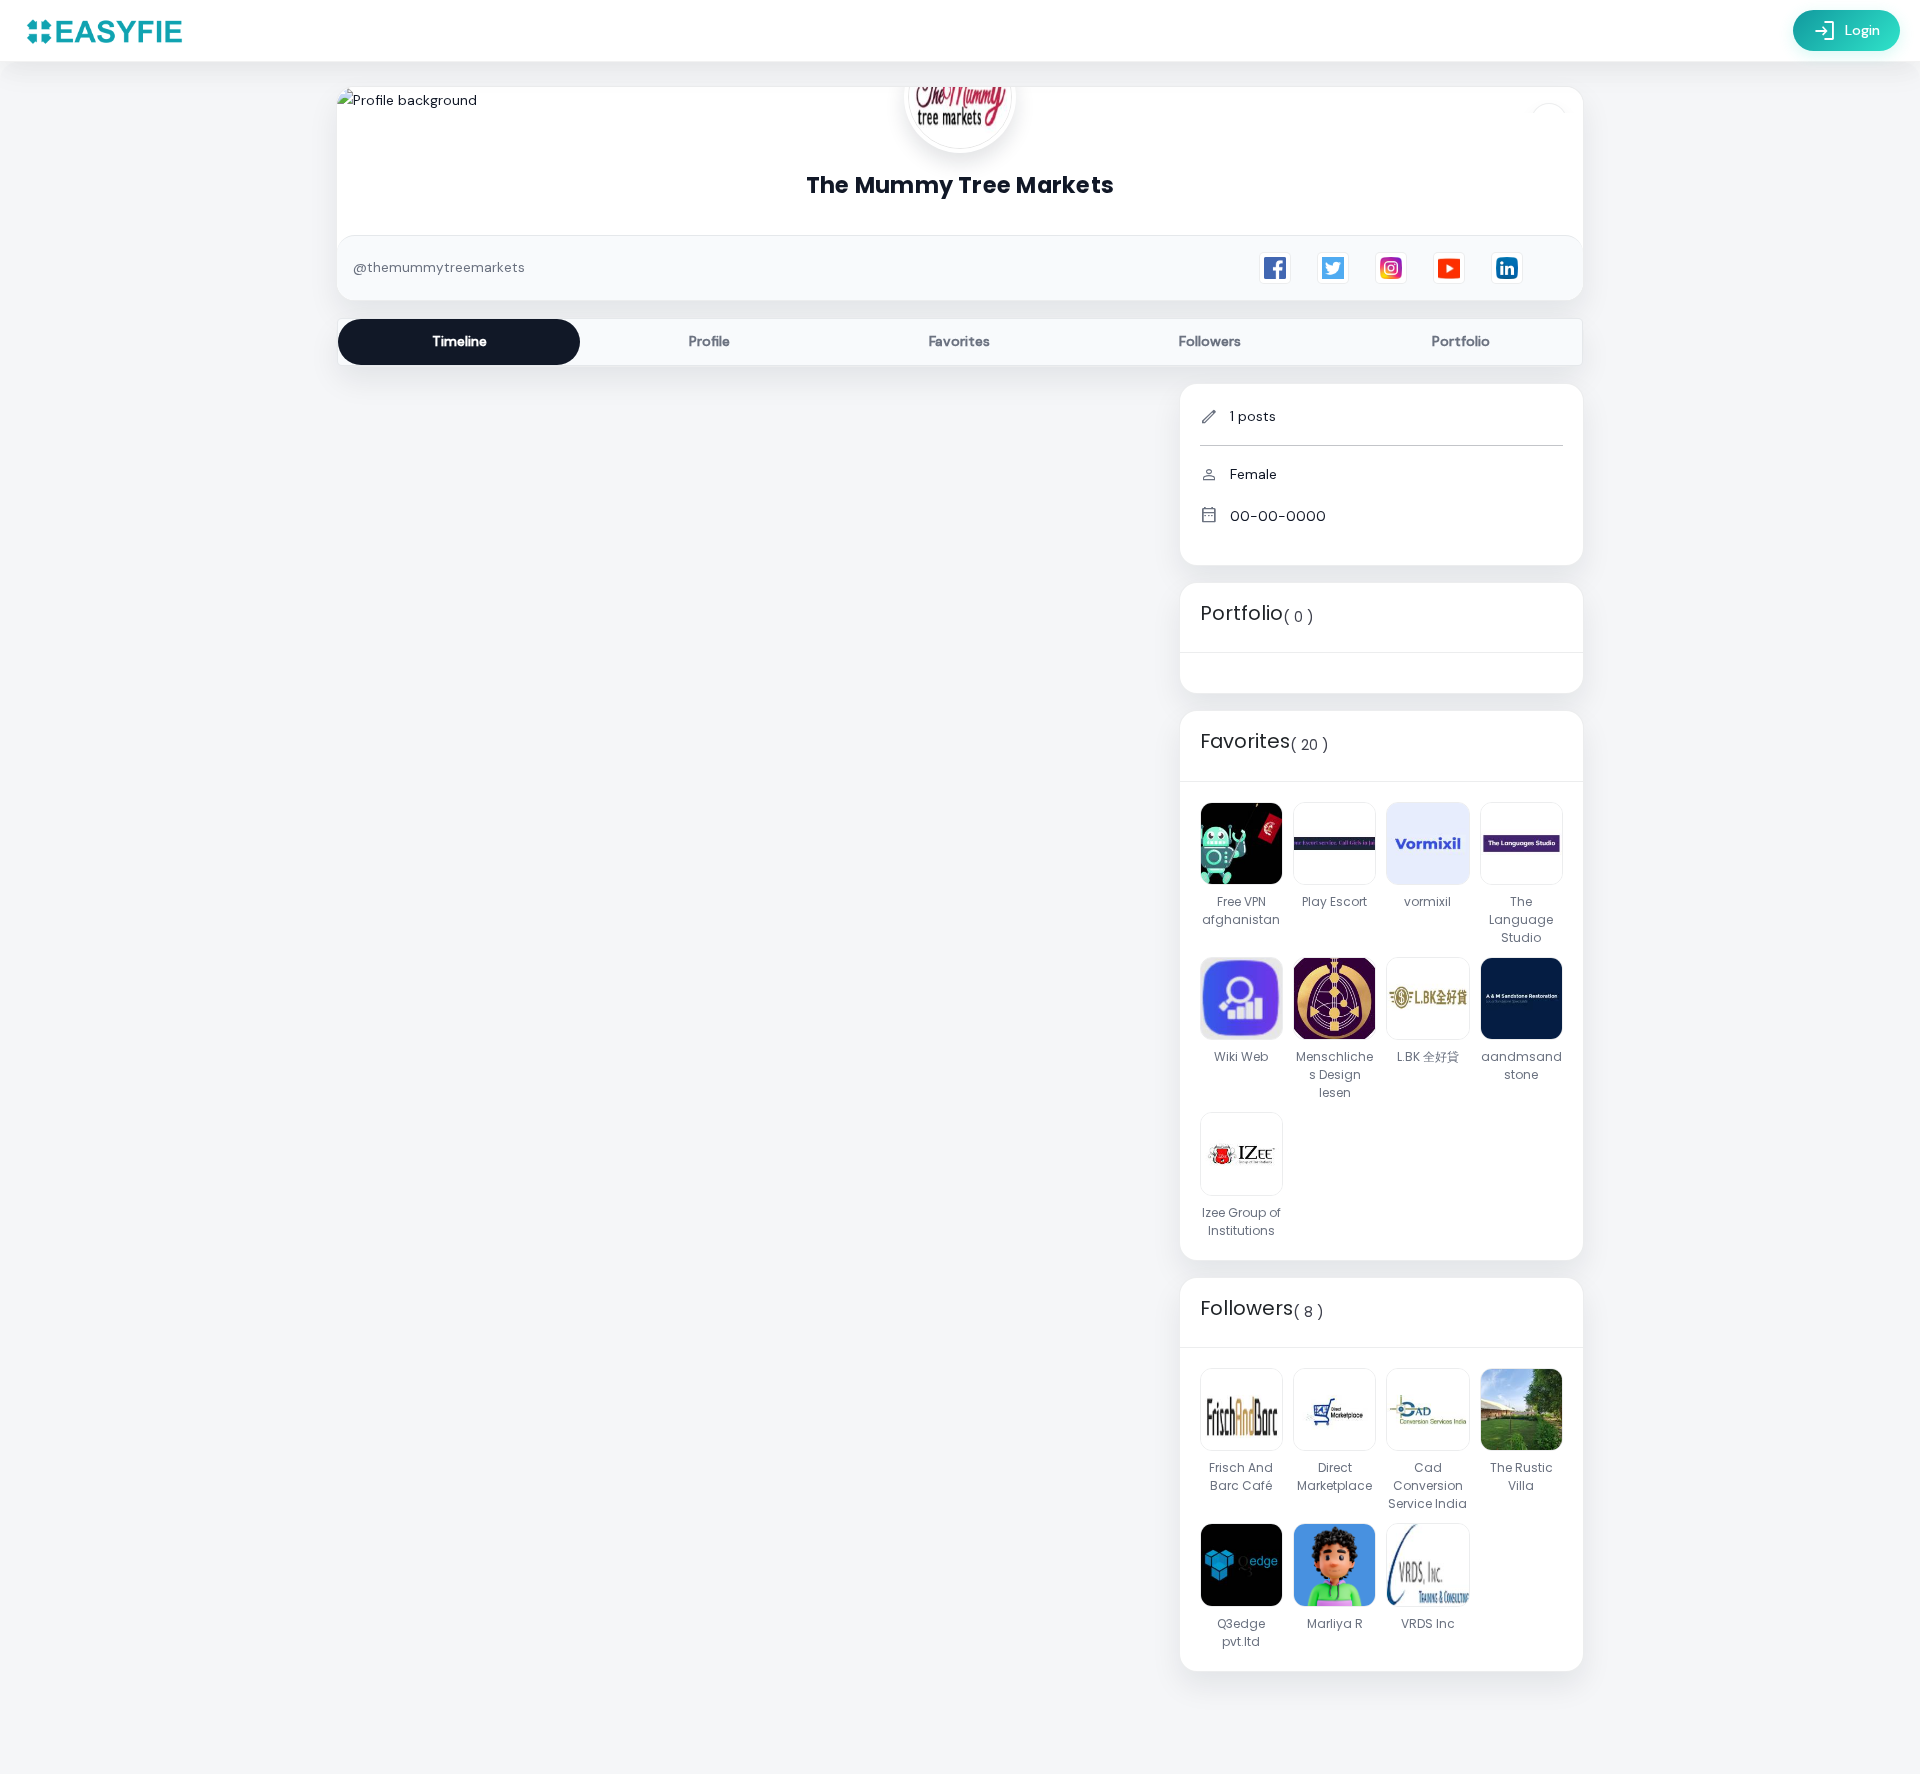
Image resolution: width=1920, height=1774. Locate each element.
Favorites (959, 341)
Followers (1210, 341)
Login (1846, 31)
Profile (709, 341)
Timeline (459, 341)
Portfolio (1461, 341)
